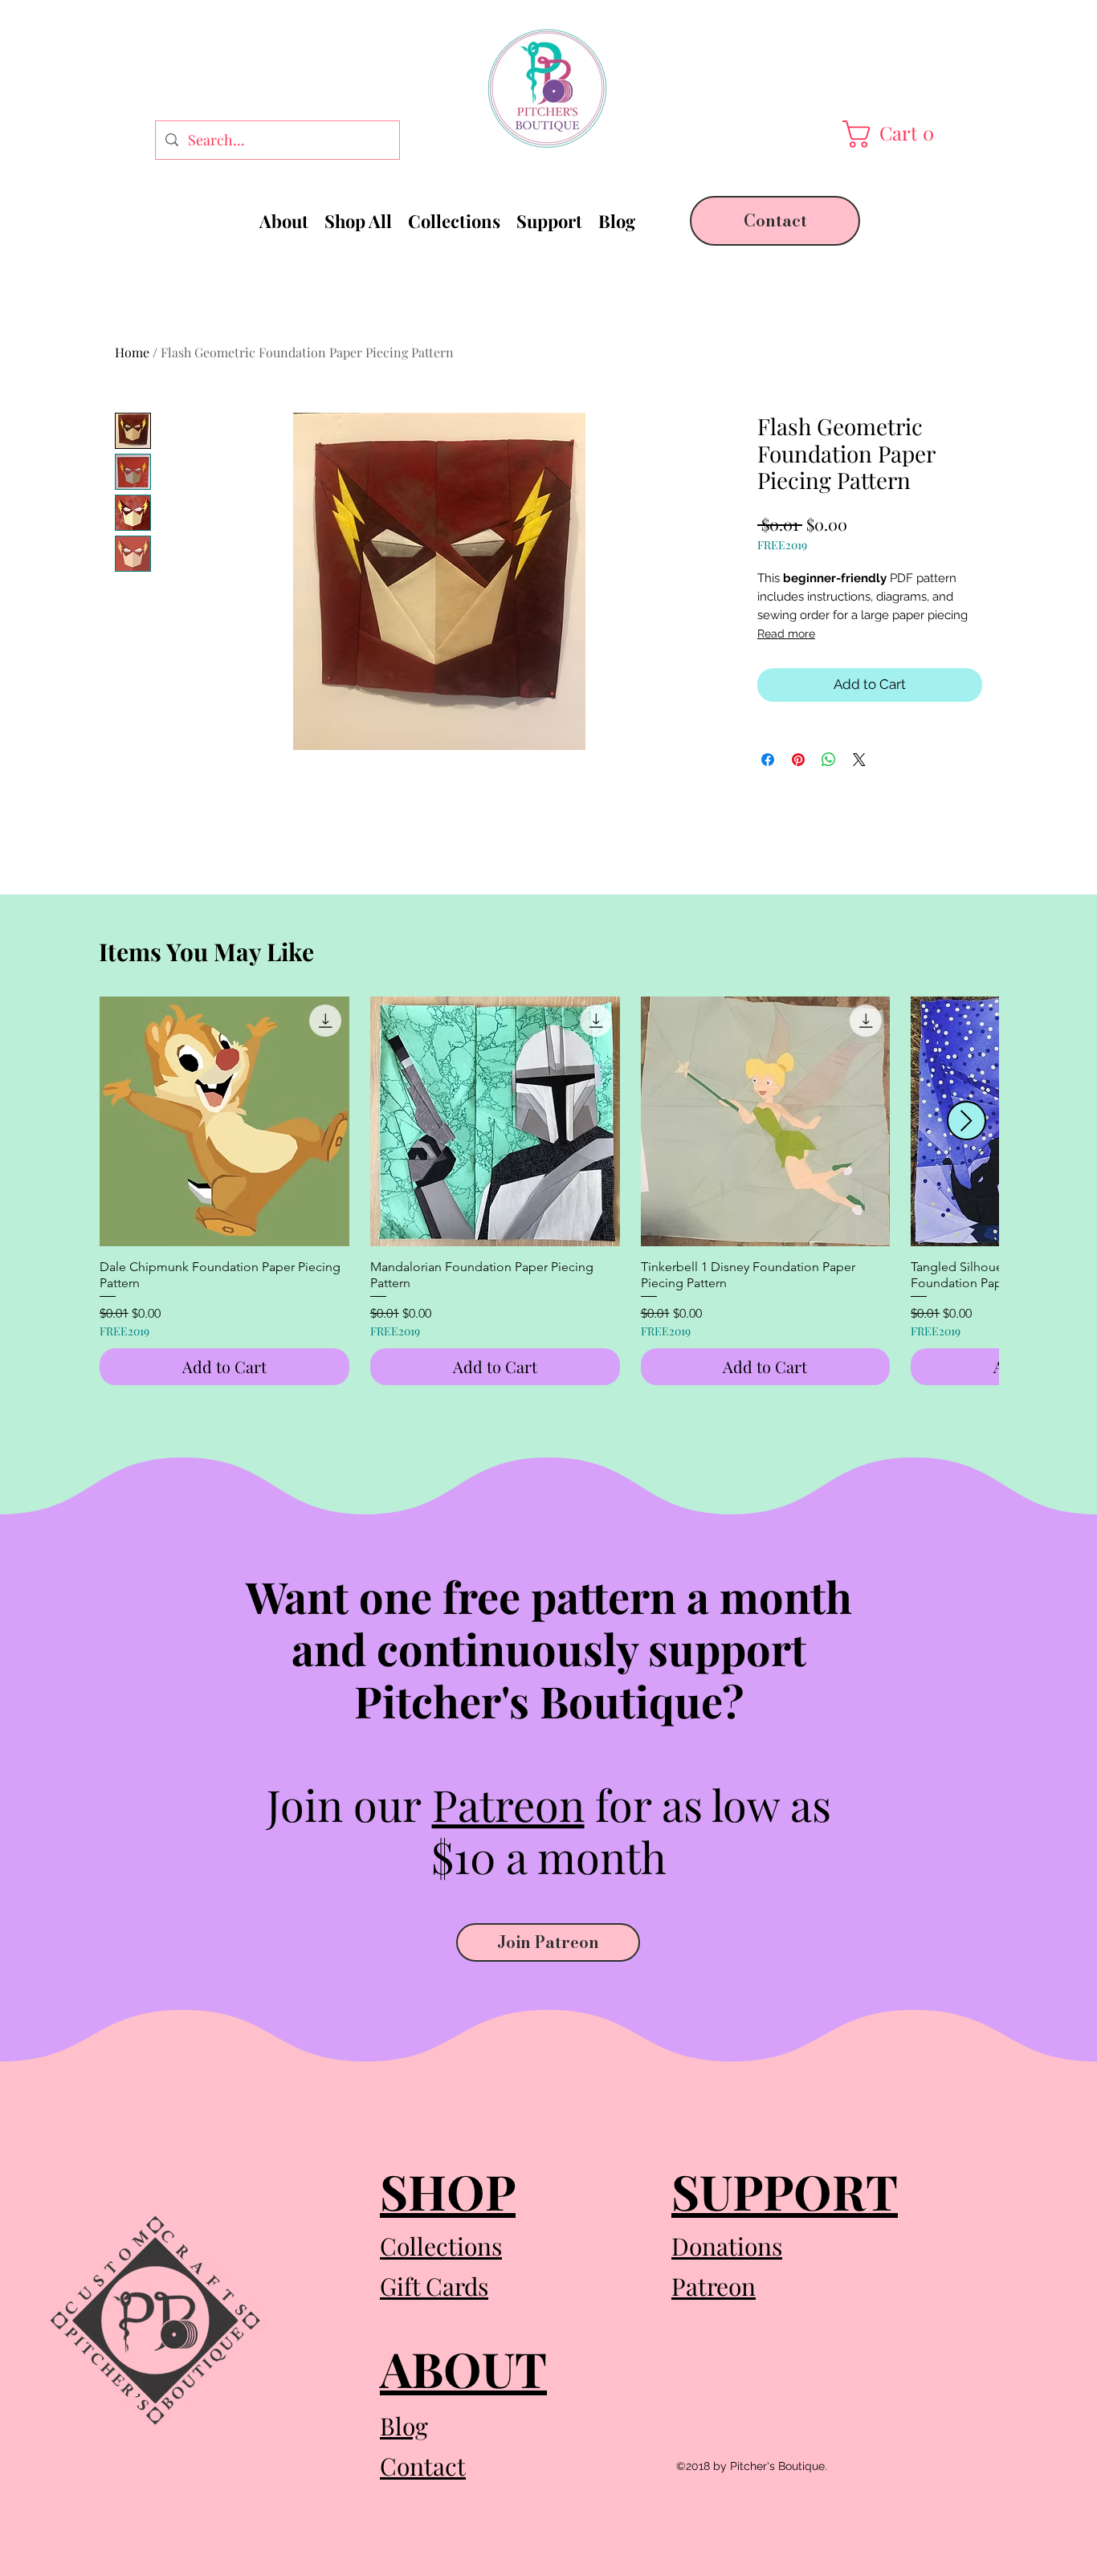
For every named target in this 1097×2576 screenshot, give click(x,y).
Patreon (508, 1804)
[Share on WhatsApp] (829, 760)
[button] (892, 134)
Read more (786, 634)
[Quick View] (224, 1121)
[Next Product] (967, 1121)
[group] (549, 1191)
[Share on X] (859, 760)
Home (132, 352)
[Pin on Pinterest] (798, 760)
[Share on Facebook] (768, 760)
